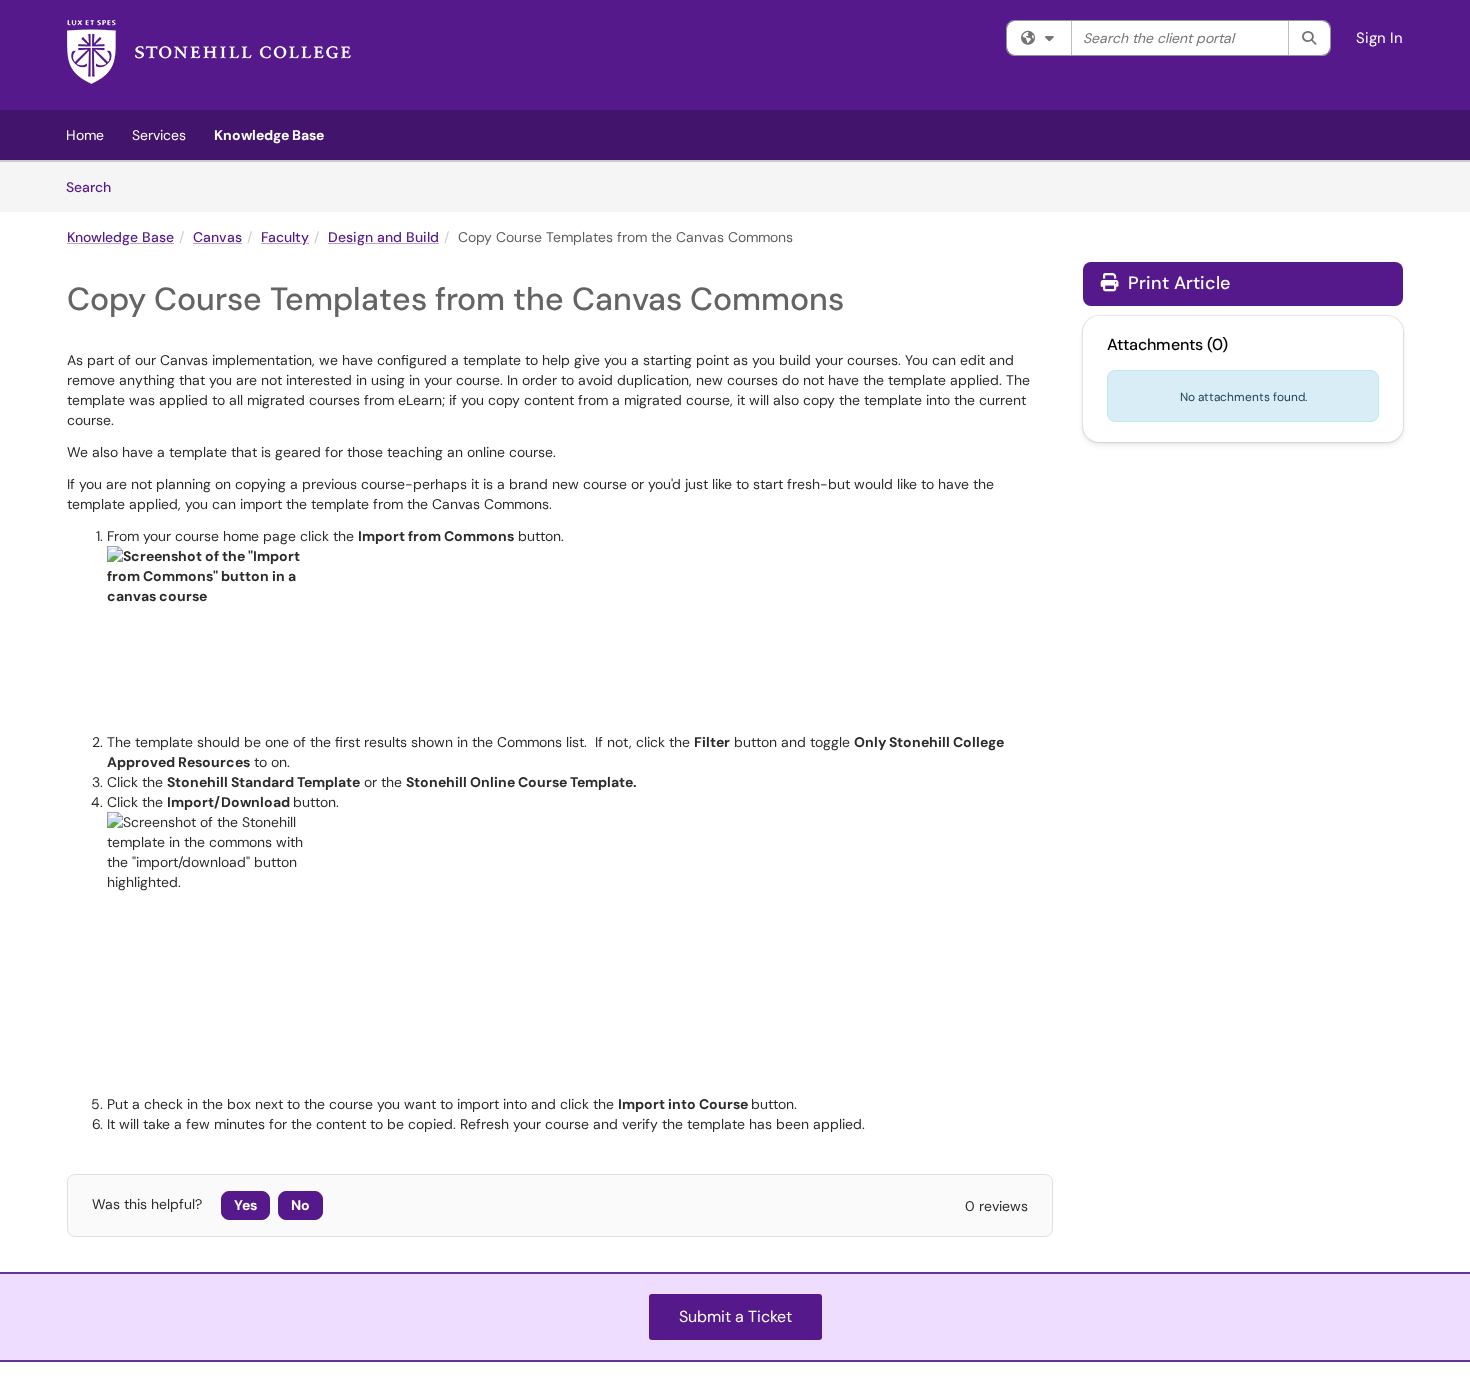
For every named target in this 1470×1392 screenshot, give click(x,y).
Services (159, 135)
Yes (245, 1205)
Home (85, 135)
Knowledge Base (269, 135)
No (300, 1205)
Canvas (217, 237)
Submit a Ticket (735, 1316)
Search (95, 186)
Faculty (285, 237)
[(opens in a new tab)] (209, 60)
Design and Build (383, 237)
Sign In (1379, 38)
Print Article (1176, 283)
